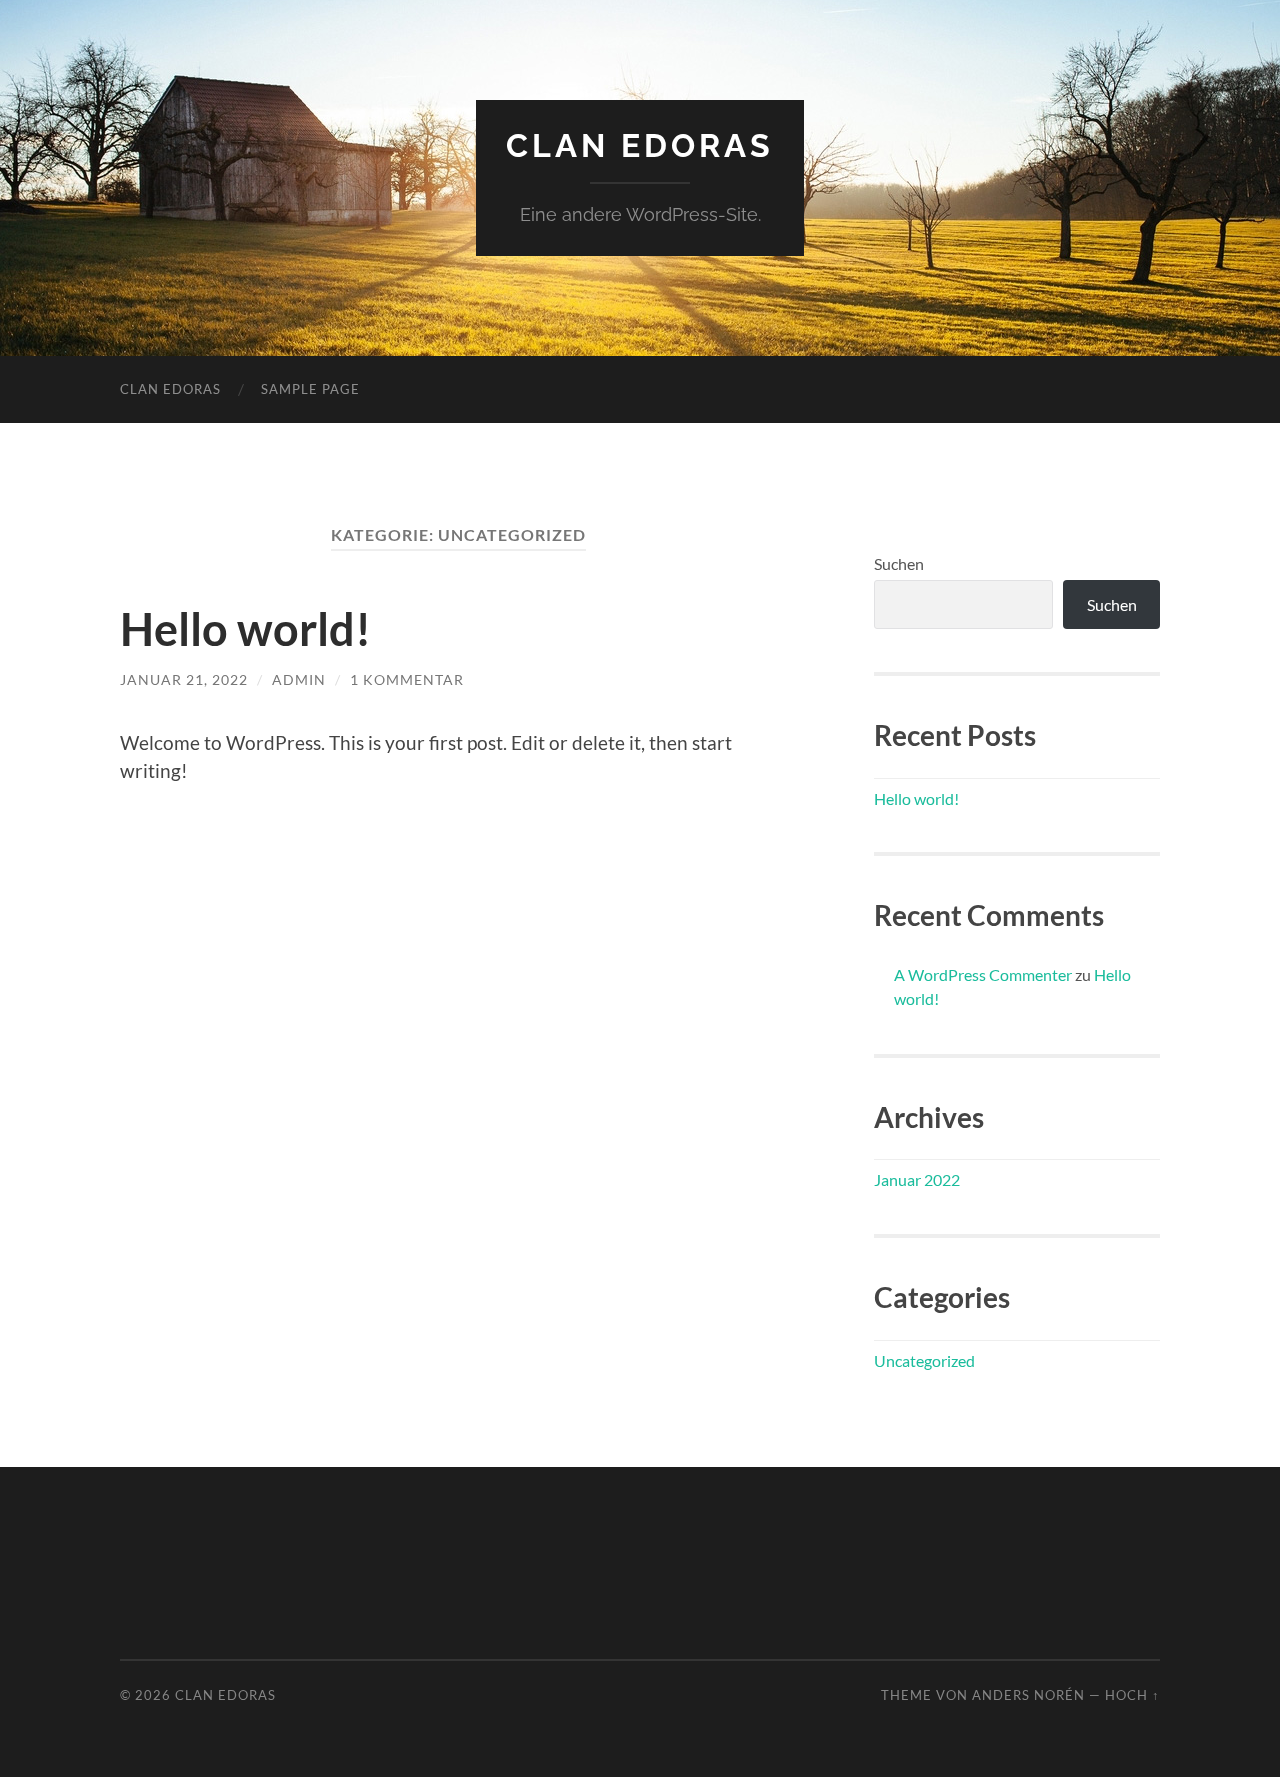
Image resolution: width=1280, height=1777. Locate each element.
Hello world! (245, 629)
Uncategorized (924, 1360)
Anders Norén (1028, 1695)
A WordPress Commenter (983, 974)
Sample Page (310, 389)
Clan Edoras (640, 145)
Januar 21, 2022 (184, 679)
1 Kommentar (407, 679)
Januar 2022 (917, 1179)
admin (299, 679)
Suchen (899, 563)
